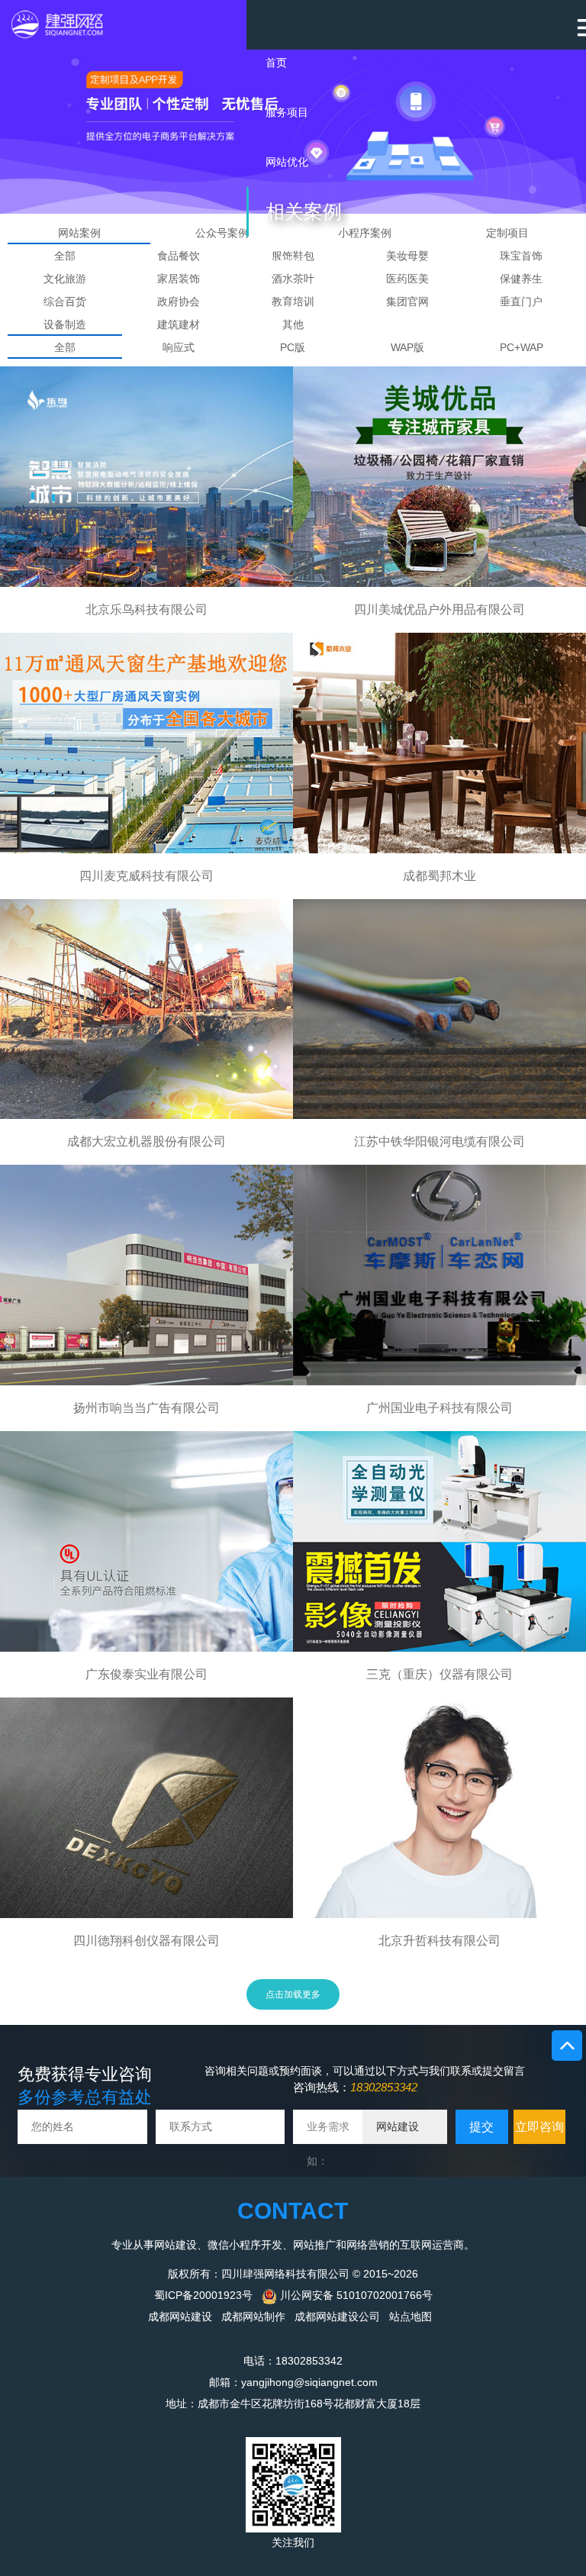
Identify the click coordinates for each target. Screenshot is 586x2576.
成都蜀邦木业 (439, 876)
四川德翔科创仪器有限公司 (146, 1941)
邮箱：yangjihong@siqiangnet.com (293, 2382)
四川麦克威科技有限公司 (146, 876)
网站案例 (79, 233)
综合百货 (65, 301)
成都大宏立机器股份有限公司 (146, 1141)
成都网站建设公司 (337, 2316)
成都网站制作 (253, 2316)
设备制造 (65, 324)
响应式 (179, 347)
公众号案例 (222, 233)
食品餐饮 (179, 256)
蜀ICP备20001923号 (203, 2295)
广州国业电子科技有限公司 (439, 1408)
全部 (65, 256)
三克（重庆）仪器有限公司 (439, 1674)
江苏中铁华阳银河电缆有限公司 (439, 1141)
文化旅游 (65, 279)
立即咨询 (539, 2127)
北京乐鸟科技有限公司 (146, 609)
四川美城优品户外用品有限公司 (439, 609)
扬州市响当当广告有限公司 (146, 1408)
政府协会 (179, 301)
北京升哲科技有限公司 (439, 1941)
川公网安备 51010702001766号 (355, 2295)
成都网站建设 (180, 2316)
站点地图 (411, 2316)
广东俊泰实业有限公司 (146, 1674)
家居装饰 (179, 279)
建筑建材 (179, 324)
